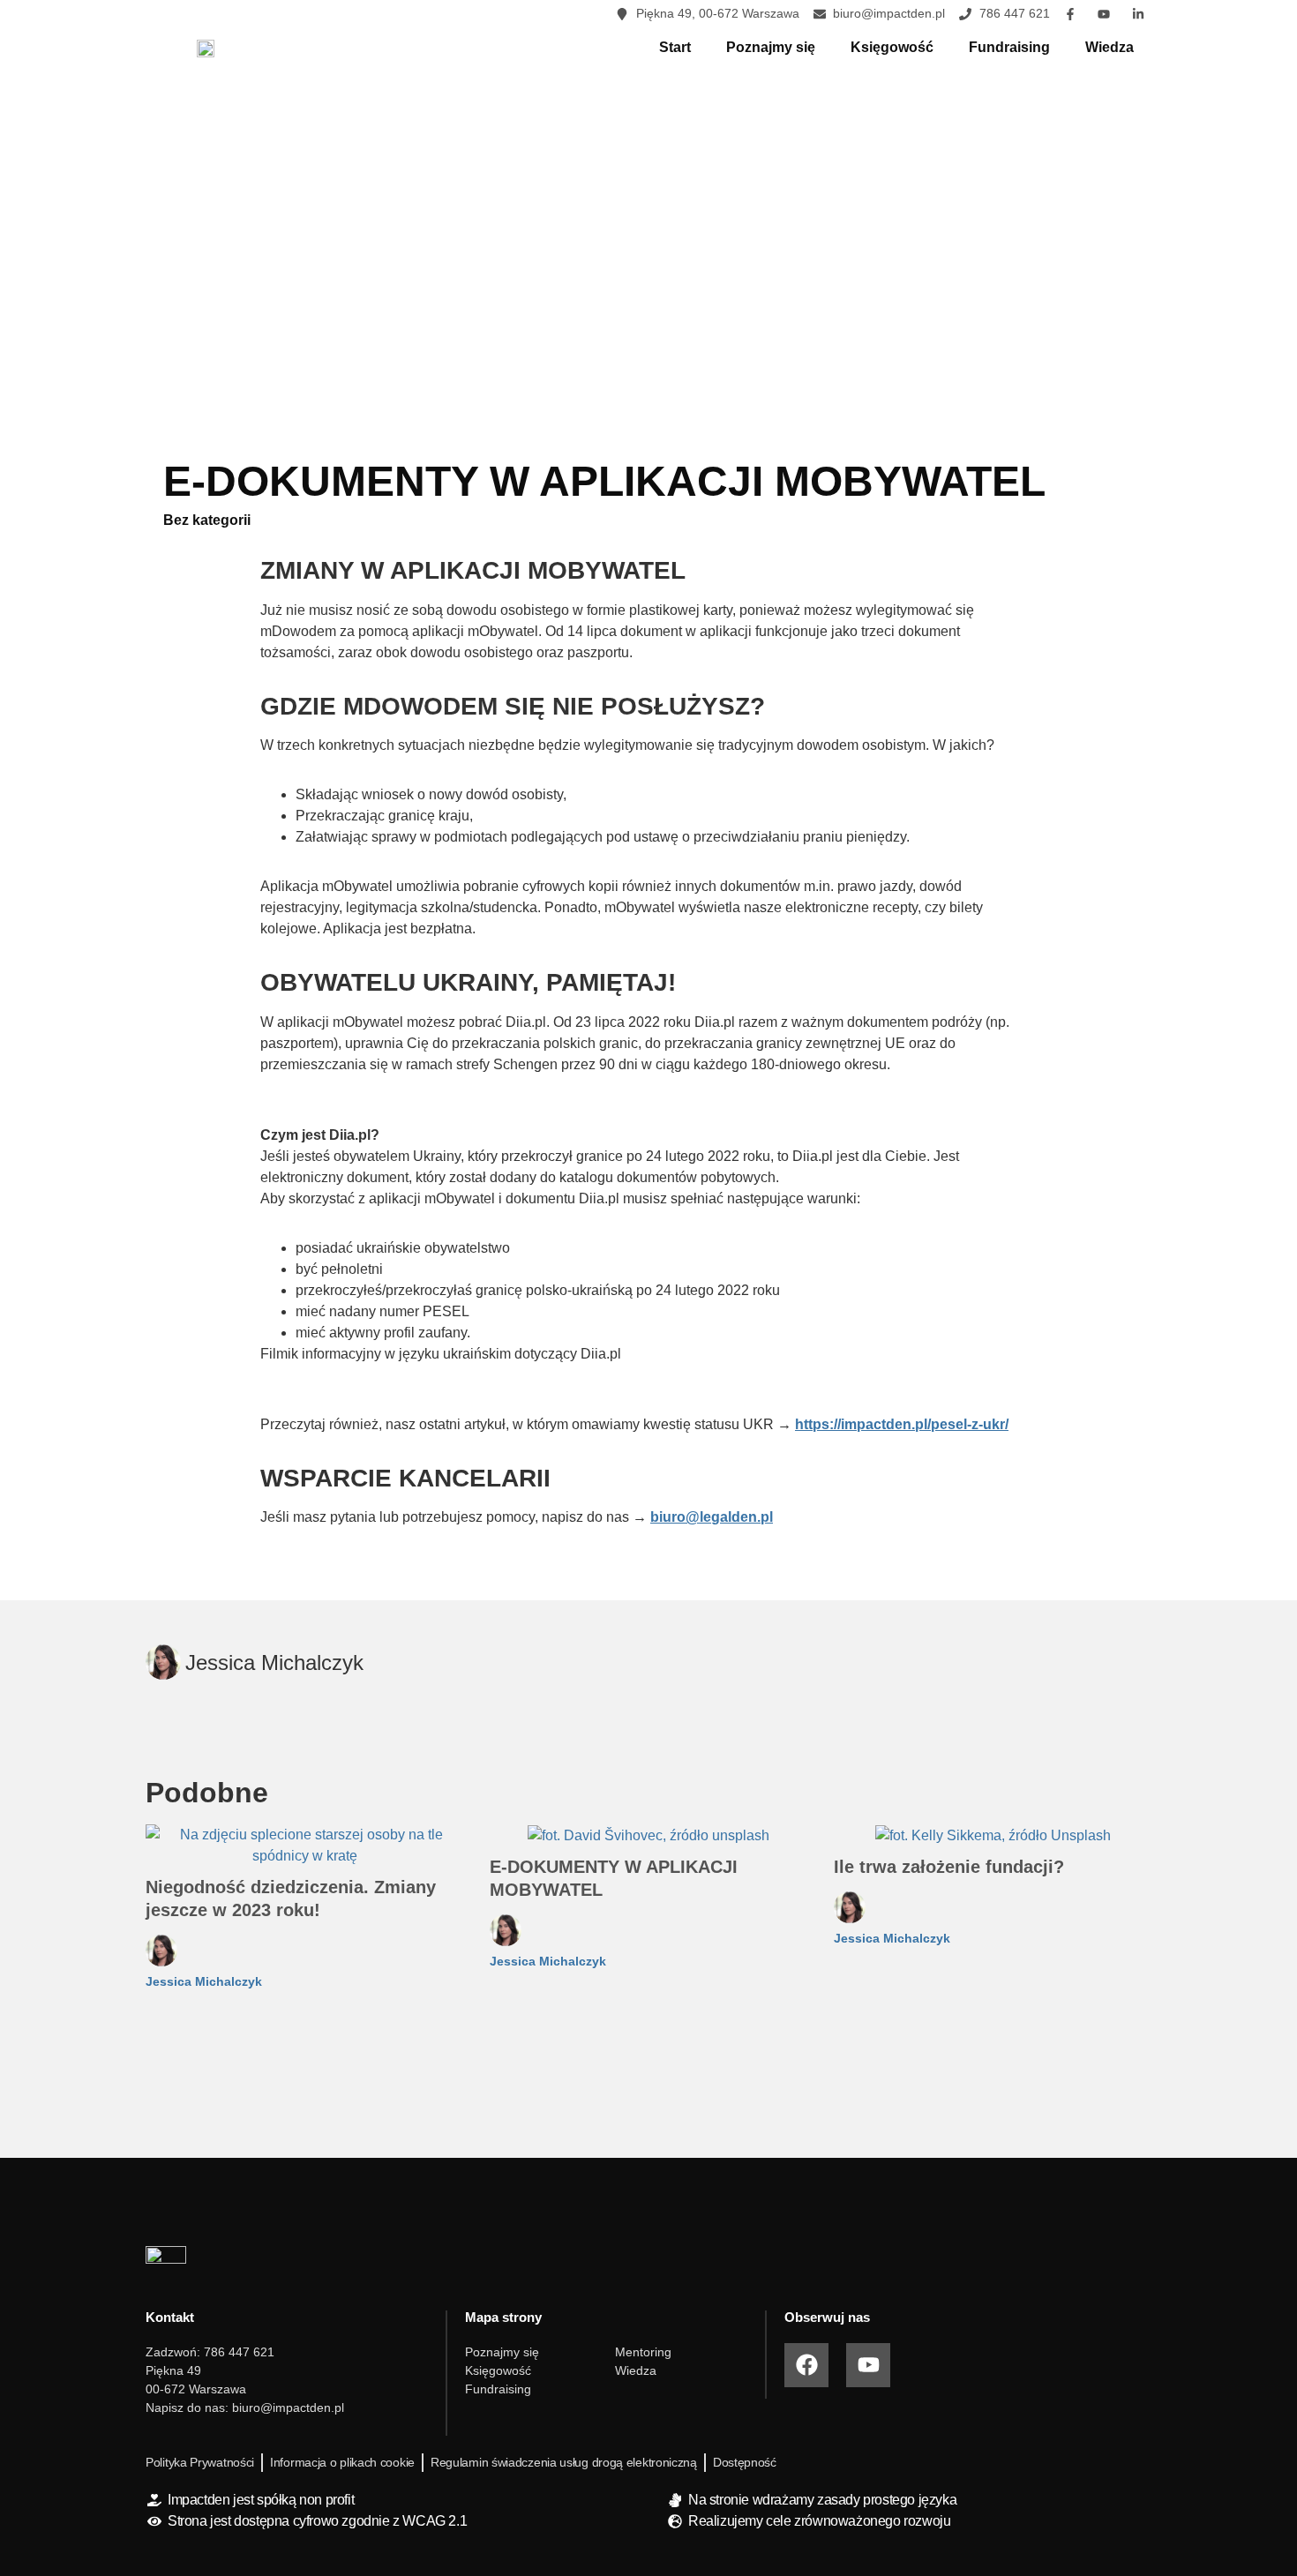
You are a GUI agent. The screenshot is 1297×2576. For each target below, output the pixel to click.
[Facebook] (806, 2365)
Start (675, 47)
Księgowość (892, 47)
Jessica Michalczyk (204, 1981)
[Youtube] (868, 2365)
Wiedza (1110, 47)
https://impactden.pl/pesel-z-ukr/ (902, 1424)
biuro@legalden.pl (712, 1517)
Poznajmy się (771, 47)
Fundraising (1009, 47)
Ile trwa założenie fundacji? (949, 1867)
